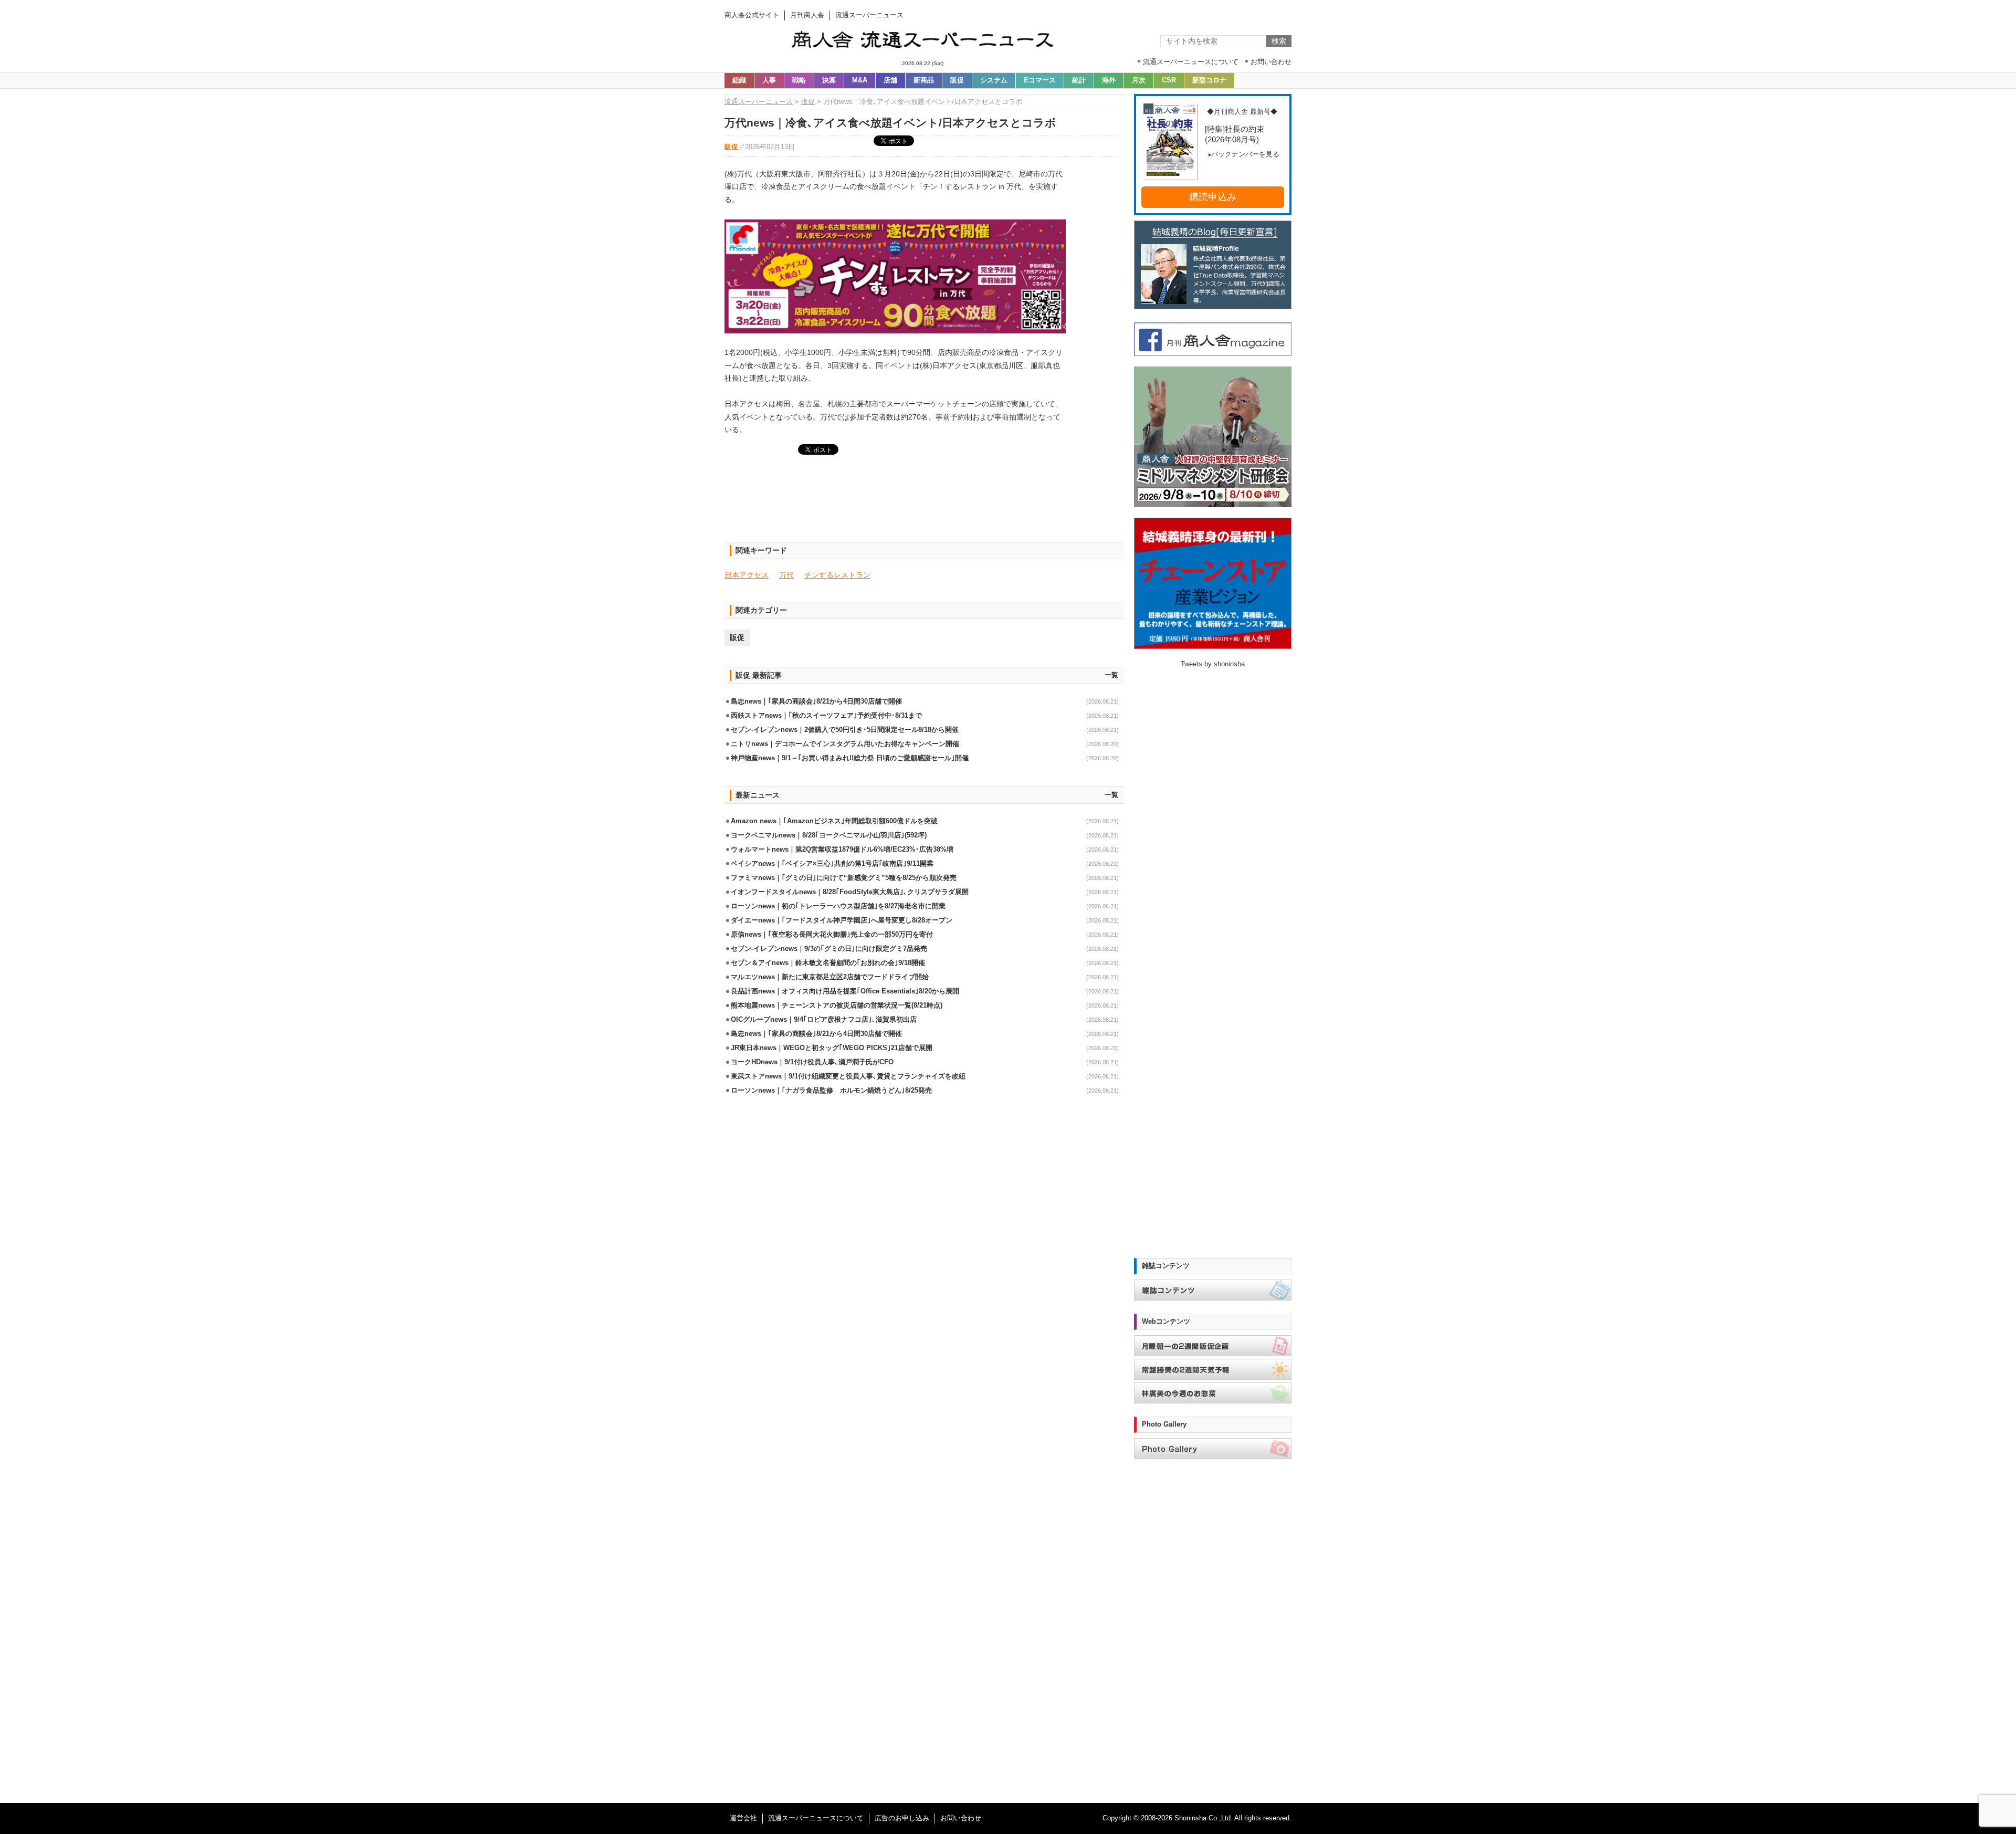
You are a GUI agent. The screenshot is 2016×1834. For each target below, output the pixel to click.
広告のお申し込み (902, 1818)
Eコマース (1040, 80)
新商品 (924, 80)
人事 (769, 80)
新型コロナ (1209, 80)
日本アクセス (747, 575)
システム (994, 80)
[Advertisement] (924, 505)
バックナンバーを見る (1245, 154)
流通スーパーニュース (759, 102)
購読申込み (1213, 197)
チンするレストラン (837, 575)
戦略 (799, 80)
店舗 (890, 80)
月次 (1139, 80)
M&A (860, 80)
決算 (829, 80)
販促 (957, 80)
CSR (1169, 80)
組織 (739, 80)
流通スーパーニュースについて (816, 1818)
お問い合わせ (961, 1818)
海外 (1109, 80)
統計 (1079, 80)
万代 (786, 575)
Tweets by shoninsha (1213, 664)
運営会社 (743, 1818)
